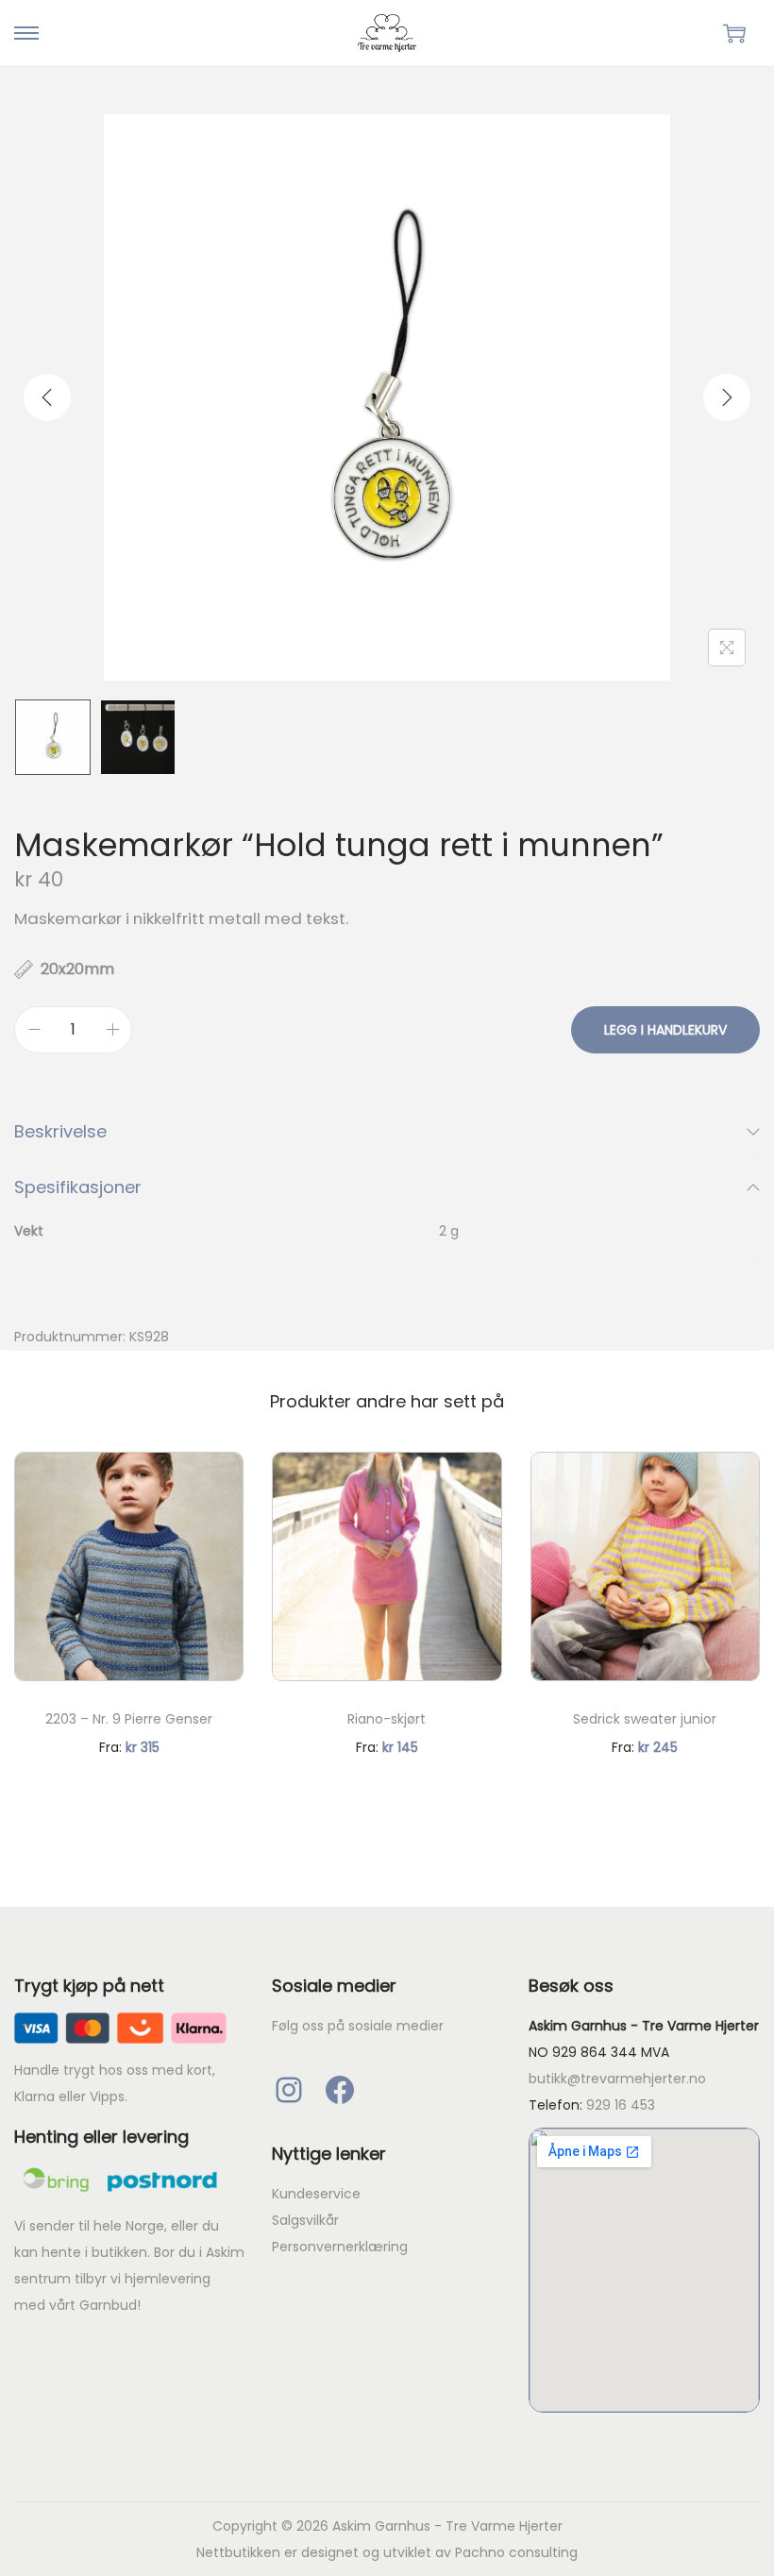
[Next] (727, 397)
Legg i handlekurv (665, 1030)
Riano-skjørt (387, 1719)
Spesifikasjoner (78, 1187)
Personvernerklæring (340, 2247)
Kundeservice (316, 2194)
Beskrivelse (60, 1131)
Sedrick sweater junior (645, 1719)
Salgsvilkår (305, 2220)
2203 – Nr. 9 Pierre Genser (129, 1719)
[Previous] (47, 397)
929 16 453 (621, 2105)
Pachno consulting (516, 2552)
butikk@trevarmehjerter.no (617, 2079)
